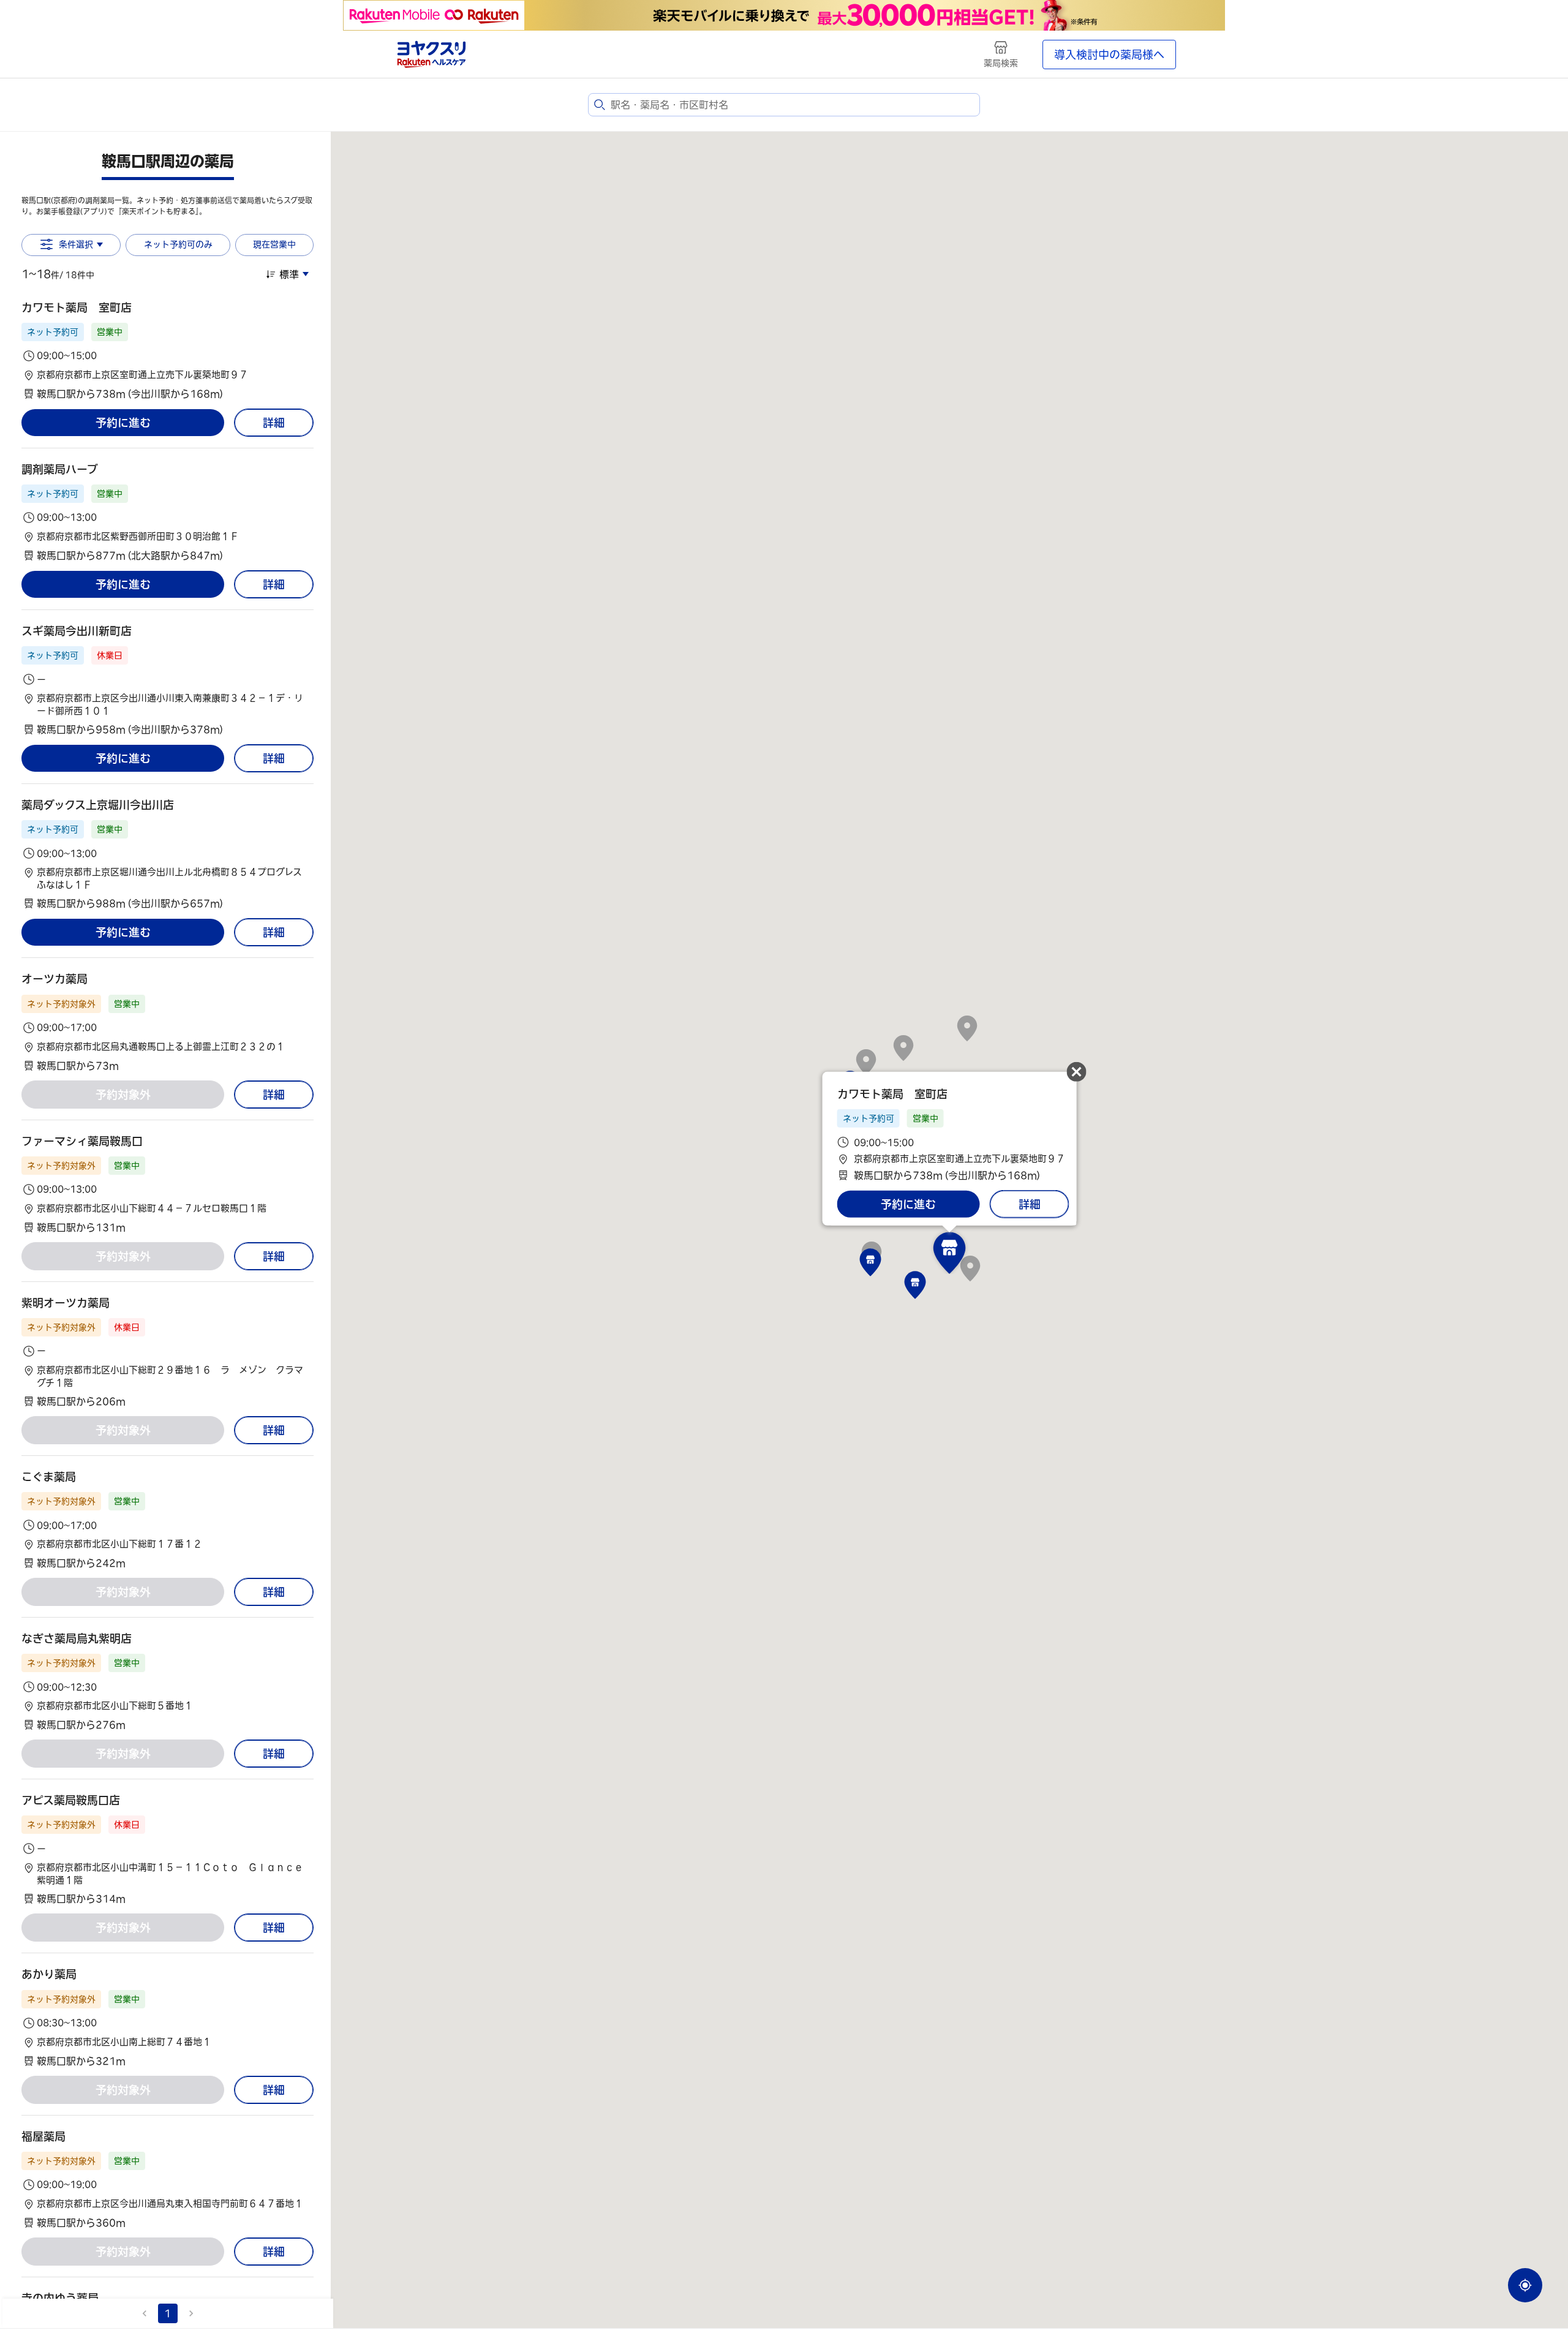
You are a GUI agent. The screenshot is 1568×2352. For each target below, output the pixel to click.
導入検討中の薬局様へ (1109, 55)
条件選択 (76, 244)
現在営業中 (274, 244)
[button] (168, 351)
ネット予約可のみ (178, 244)
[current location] (1525, 2285)
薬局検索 (1001, 63)
